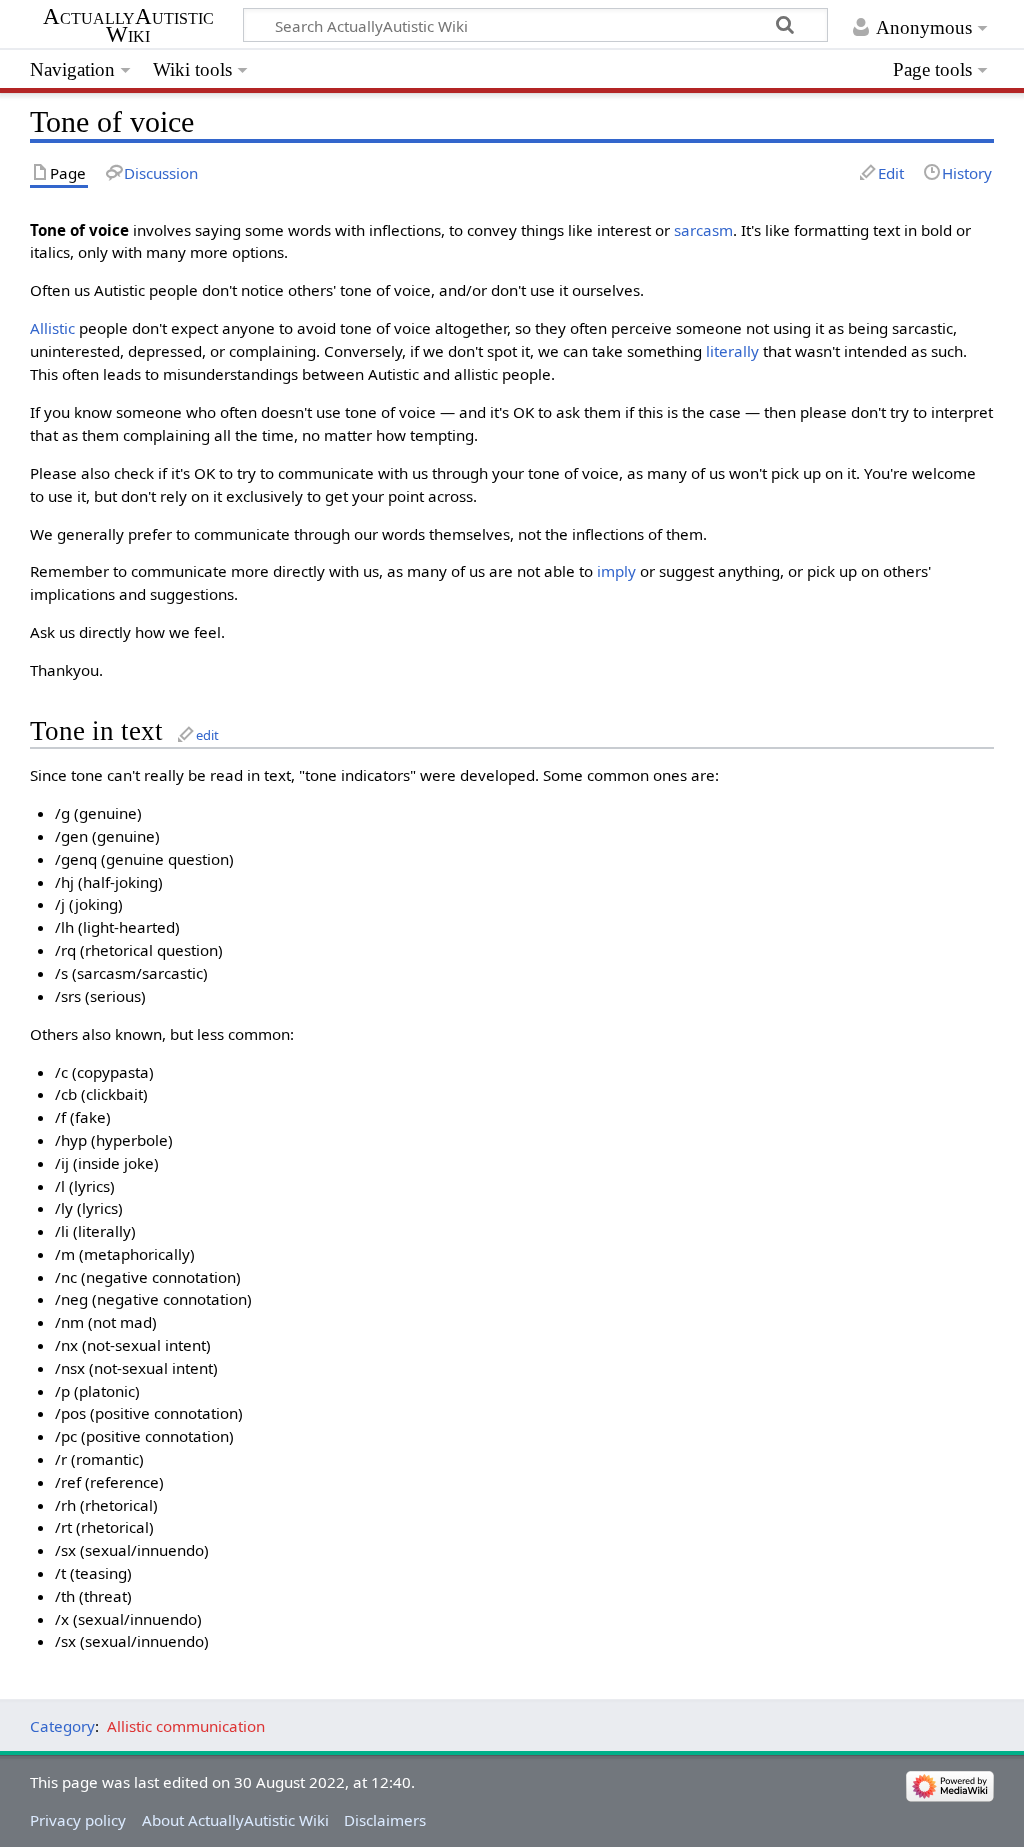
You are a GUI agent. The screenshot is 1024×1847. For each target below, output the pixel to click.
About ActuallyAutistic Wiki (235, 1820)
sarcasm (703, 230)
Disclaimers (385, 1820)
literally (732, 351)
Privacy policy (78, 1820)
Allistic (52, 328)
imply (616, 571)
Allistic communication (186, 1726)
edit (207, 735)
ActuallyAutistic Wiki (128, 26)
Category (62, 1726)
